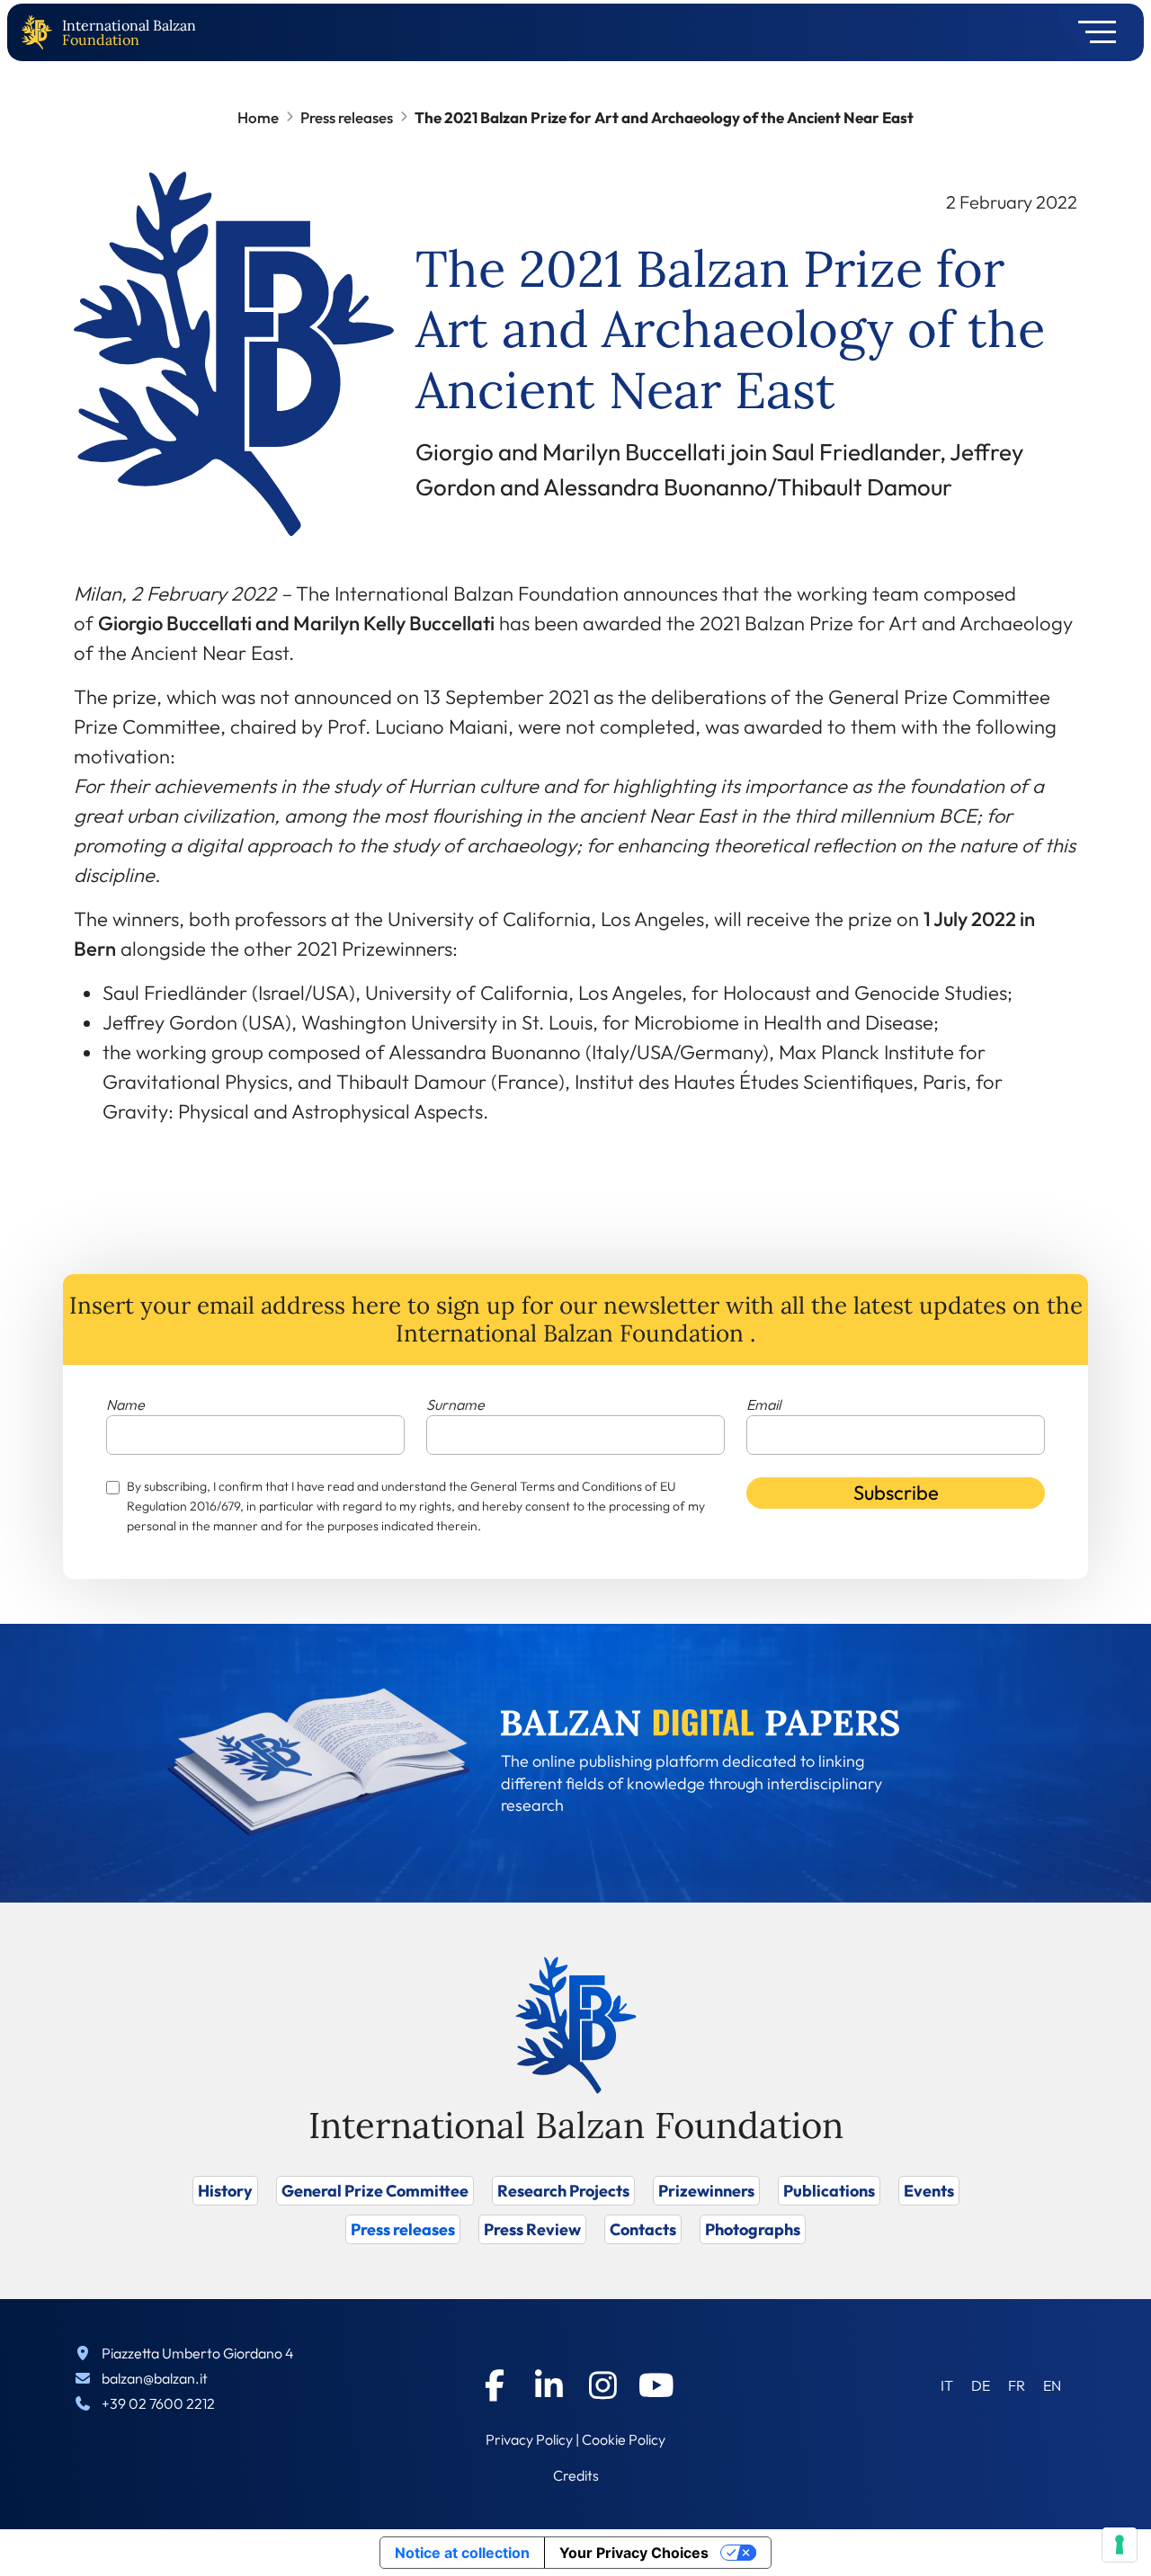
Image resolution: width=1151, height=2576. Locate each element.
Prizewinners (706, 2191)
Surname (455, 1404)
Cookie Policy (624, 2439)
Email (763, 1404)
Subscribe (896, 1493)
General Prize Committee (375, 2191)
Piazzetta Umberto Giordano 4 (198, 2353)
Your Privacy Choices (634, 2553)
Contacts (643, 2229)
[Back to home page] (40, 33)
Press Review (532, 2229)
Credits (576, 2475)
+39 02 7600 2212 (158, 2403)
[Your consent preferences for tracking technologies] (1120, 2545)
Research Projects (563, 2191)
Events (929, 2191)
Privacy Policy (529, 2439)
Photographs (753, 2229)
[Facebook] (495, 2385)
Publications (829, 2191)
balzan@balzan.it (155, 2378)
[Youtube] (656, 2385)
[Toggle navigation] (1091, 32)
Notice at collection (462, 2553)
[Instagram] (602, 2385)
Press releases (347, 117)
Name (125, 1404)
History (225, 2191)
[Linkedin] (549, 2385)
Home (258, 117)
